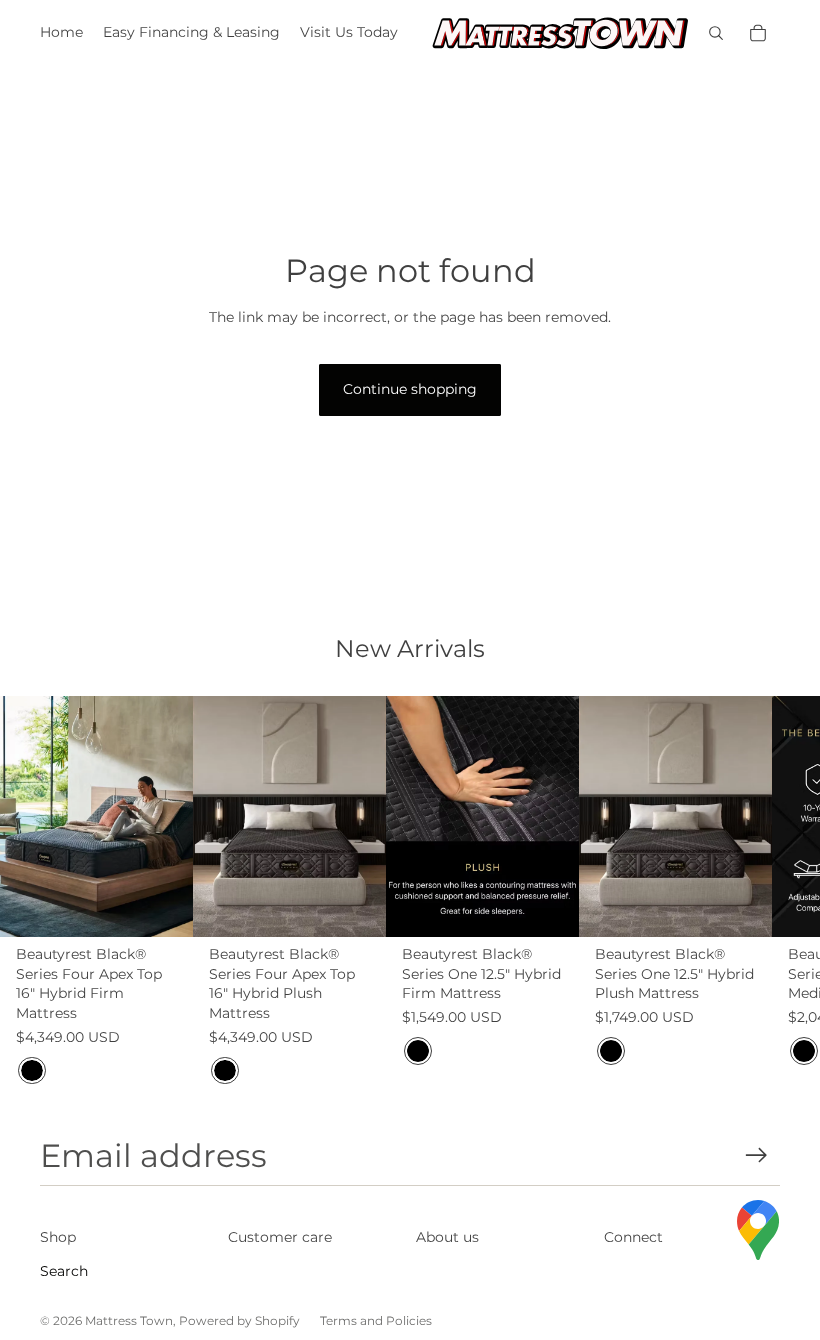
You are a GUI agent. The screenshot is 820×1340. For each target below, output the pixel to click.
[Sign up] (756, 1155)
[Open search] (716, 33)
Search (64, 1271)
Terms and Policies (376, 1320)
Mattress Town (129, 1320)
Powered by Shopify (239, 1320)
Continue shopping (410, 389)
